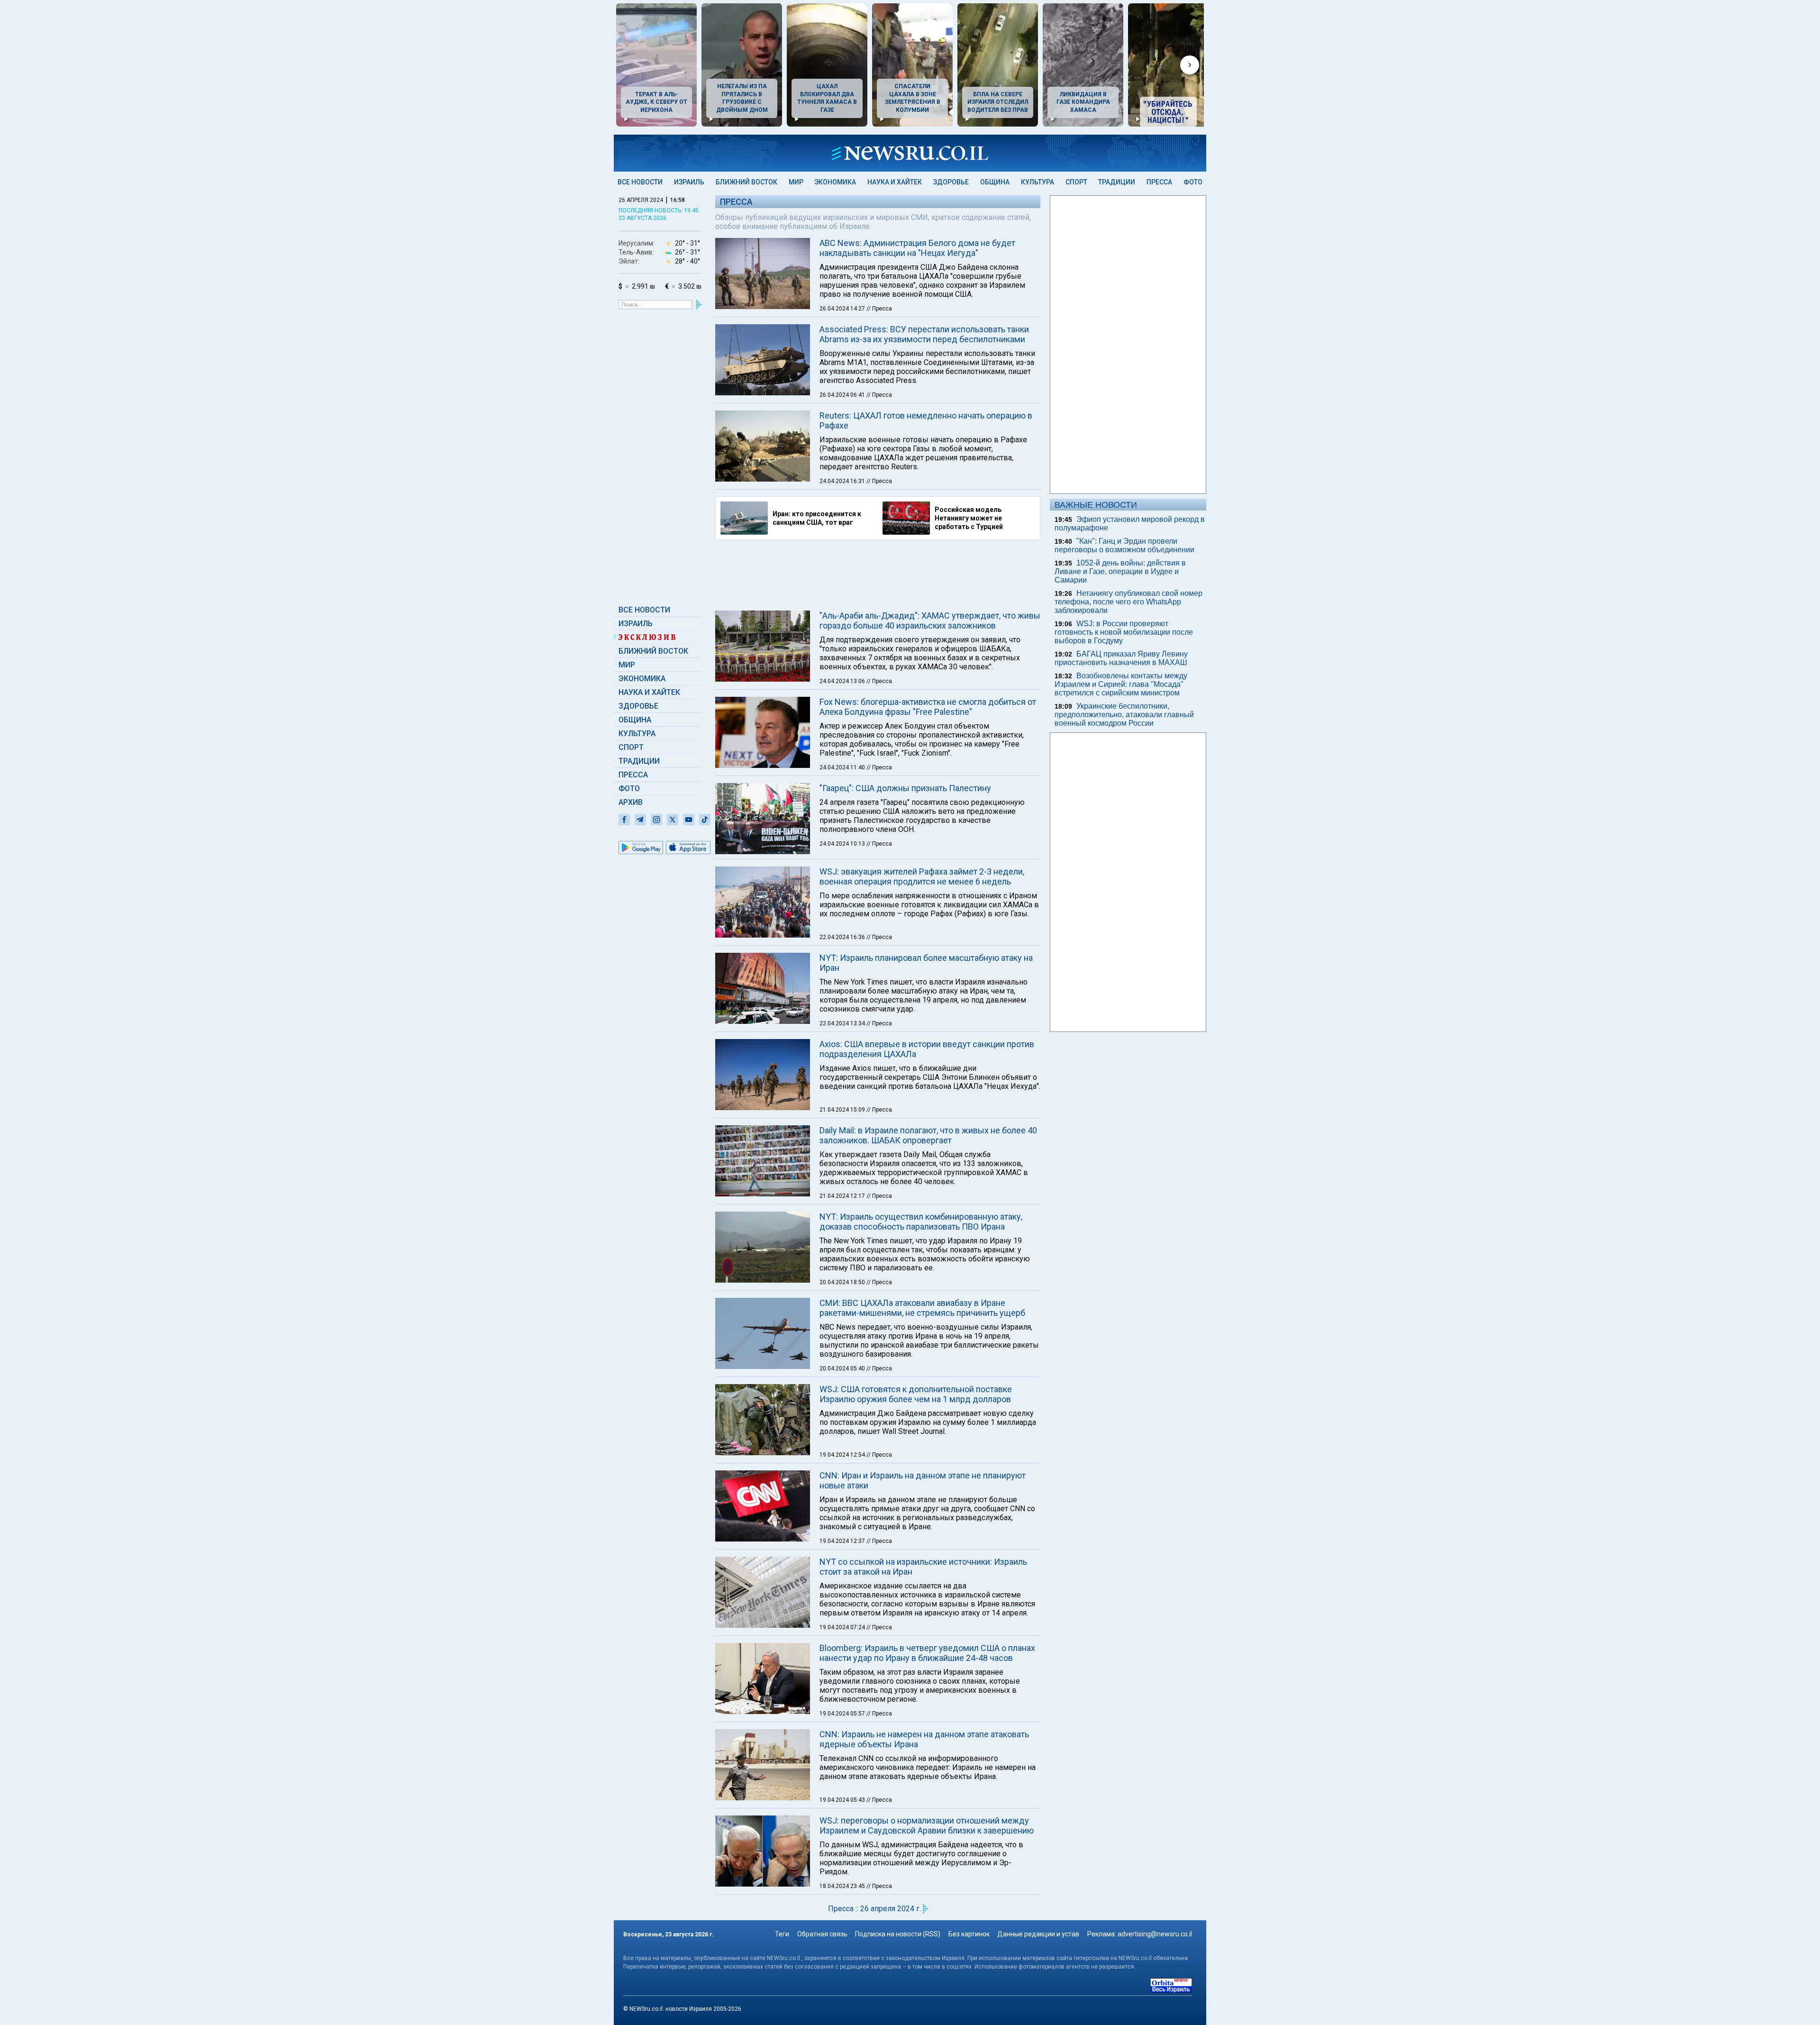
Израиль (689, 182)
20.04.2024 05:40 (843, 1368)
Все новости (640, 182)
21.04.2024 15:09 (843, 1110)
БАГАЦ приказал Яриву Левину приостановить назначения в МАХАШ (1121, 658)
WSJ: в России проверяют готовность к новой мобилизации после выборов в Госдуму (1124, 632)
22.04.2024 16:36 (843, 937)
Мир (796, 182)
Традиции (1117, 182)
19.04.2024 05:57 (843, 1714)
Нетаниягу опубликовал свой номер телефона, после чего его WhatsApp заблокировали (1128, 602)
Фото (1193, 182)
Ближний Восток (746, 182)
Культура (1037, 182)
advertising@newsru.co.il (1155, 1934)
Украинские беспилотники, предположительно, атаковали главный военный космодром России (1124, 715)
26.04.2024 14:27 (843, 309)
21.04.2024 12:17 (843, 1196)
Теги (782, 1934)
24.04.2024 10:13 (843, 844)
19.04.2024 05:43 (843, 1800)
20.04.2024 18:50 (843, 1282)
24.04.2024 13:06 (843, 681)
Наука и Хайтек (895, 182)
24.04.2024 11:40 (843, 767)
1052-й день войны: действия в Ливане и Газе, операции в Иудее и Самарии (1120, 571)
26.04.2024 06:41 (843, 395)
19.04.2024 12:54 (843, 1455)
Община (995, 182)
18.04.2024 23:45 (843, 1886)
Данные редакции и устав (1038, 1934)
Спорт (1076, 182)
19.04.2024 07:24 (843, 1627)
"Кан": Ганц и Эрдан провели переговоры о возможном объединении (1124, 545)
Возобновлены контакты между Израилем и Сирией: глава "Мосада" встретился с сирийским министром (1121, 684)
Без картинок (969, 1934)
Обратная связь (822, 1934)
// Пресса (879, 309)
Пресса (1159, 182)
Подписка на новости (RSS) (898, 1934)
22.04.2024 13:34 (843, 1023)
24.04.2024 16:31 (843, 481)
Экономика (835, 182)
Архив (631, 802)
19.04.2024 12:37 (843, 1541)
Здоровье (951, 182)
